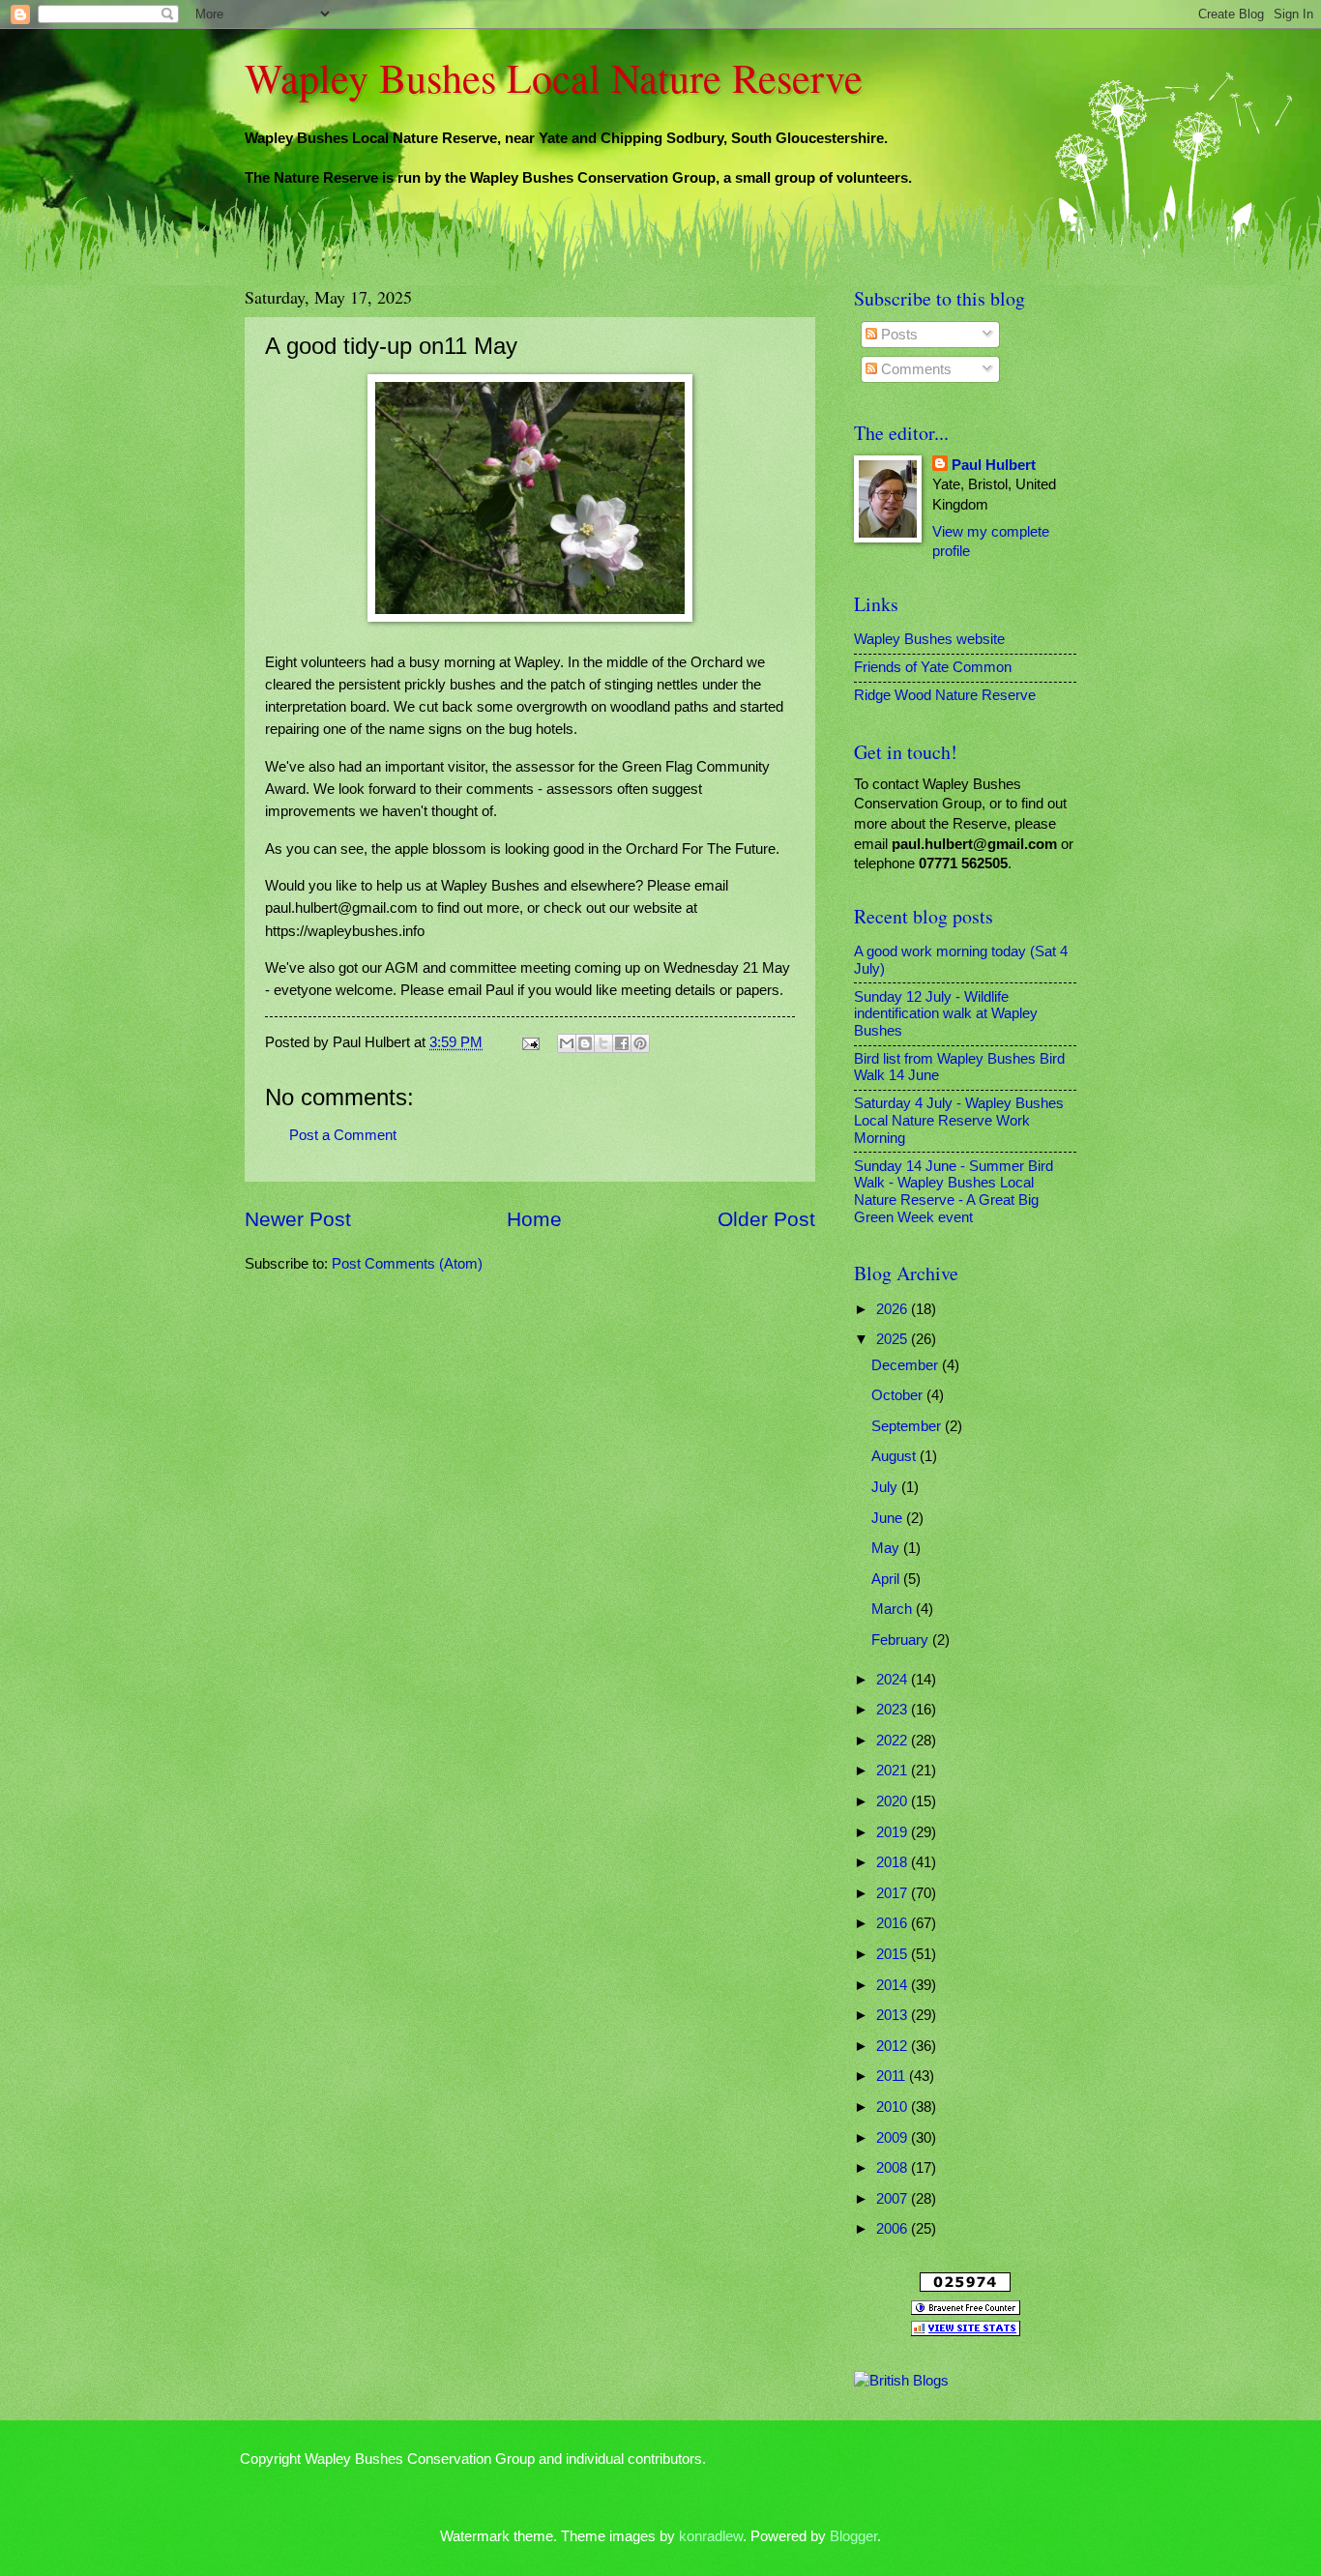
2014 (894, 1985)
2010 (894, 2107)
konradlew (711, 2536)
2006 (894, 2229)
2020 (894, 1801)
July (886, 1487)
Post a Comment (343, 1135)
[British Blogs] (901, 2381)
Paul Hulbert (994, 465)
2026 (894, 1309)
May (887, 1548)
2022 (894, 1741)
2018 (894, 1862)
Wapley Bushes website (929, 639)
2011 (893, 2076)
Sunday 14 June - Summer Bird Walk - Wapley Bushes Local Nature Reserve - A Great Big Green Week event (954, 1192)
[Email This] (567, 1043)
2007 (894, 2199)
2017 (894, 1893)
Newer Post (298, 1219)
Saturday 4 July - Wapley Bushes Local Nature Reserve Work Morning (959, 1120)
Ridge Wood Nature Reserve (945, 695)
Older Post (766, 1219)
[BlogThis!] (585, 1043)
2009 (894, 2138)
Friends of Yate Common (933, 667)
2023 (894, 1710)
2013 (894, 2015)
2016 (894, 1923)
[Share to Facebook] (622, 1043)
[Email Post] (528, 1042)
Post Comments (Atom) (407, 1264)
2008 (894, 2168)
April (887, 1579)
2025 (894, 1339)
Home (534, 1219)
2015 (894, 1954)
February (902, 1640)
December (907, 1365)
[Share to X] (603, 1043)
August (895, 1456)
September (908, 1426)
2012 (894, 2046)
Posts (897, 335)
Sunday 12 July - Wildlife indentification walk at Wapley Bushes (946, 1014)
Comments (914, 369)
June (889, 1518)
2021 (894, 1771)
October (899, 1395)
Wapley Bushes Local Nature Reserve (554, 77)
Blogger (853, 2536)
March (894, 1609)
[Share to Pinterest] (640, 1043)
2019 (894, 1832)
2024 (894, 1680)
